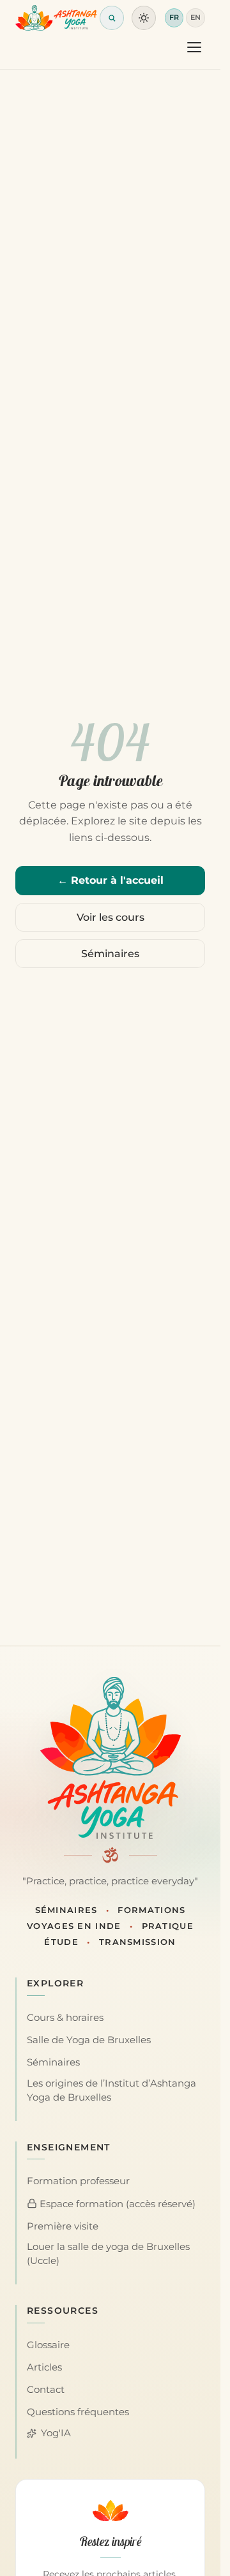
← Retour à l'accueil (111, 880)
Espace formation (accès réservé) (116, 2204)
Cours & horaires (65, 2018)
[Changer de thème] (144, 18)
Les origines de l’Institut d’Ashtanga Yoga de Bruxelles (111, 2090)
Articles (44, 2367)
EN (195, 17)
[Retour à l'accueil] (56, 18)
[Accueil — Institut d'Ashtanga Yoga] (111, 1758)
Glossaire (48, 2345)
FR (174, 17)
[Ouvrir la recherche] (112, 18)
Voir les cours (111, 917)
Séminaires (110, 954)
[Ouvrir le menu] (194, 47)
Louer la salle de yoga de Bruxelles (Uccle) (108, 2254)
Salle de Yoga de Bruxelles (89, 2040)
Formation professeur (78, 2181)
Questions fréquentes (78, 2412)
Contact (46, 2390)
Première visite (63, 2226)
